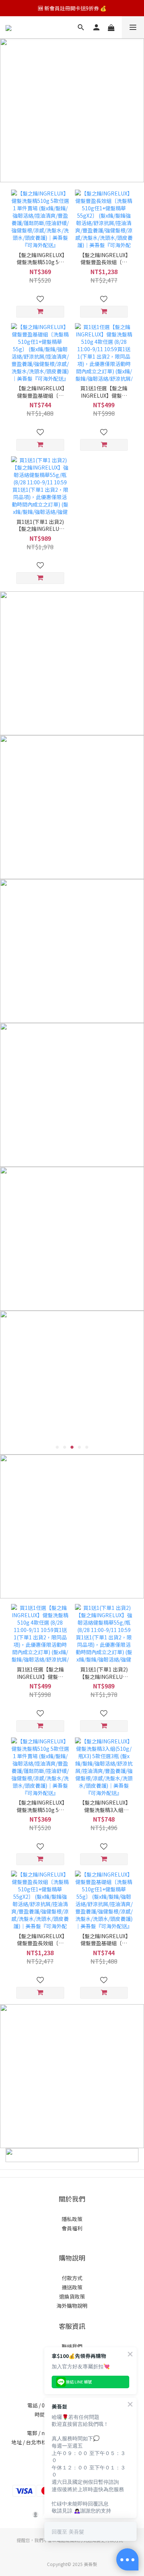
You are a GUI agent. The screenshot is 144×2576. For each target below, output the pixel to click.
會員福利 (72, 2228)
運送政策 (72, 2287)
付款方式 (72, 2278)
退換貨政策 (72, 2296)
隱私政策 (72, 2219)
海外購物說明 (72, 2306)
